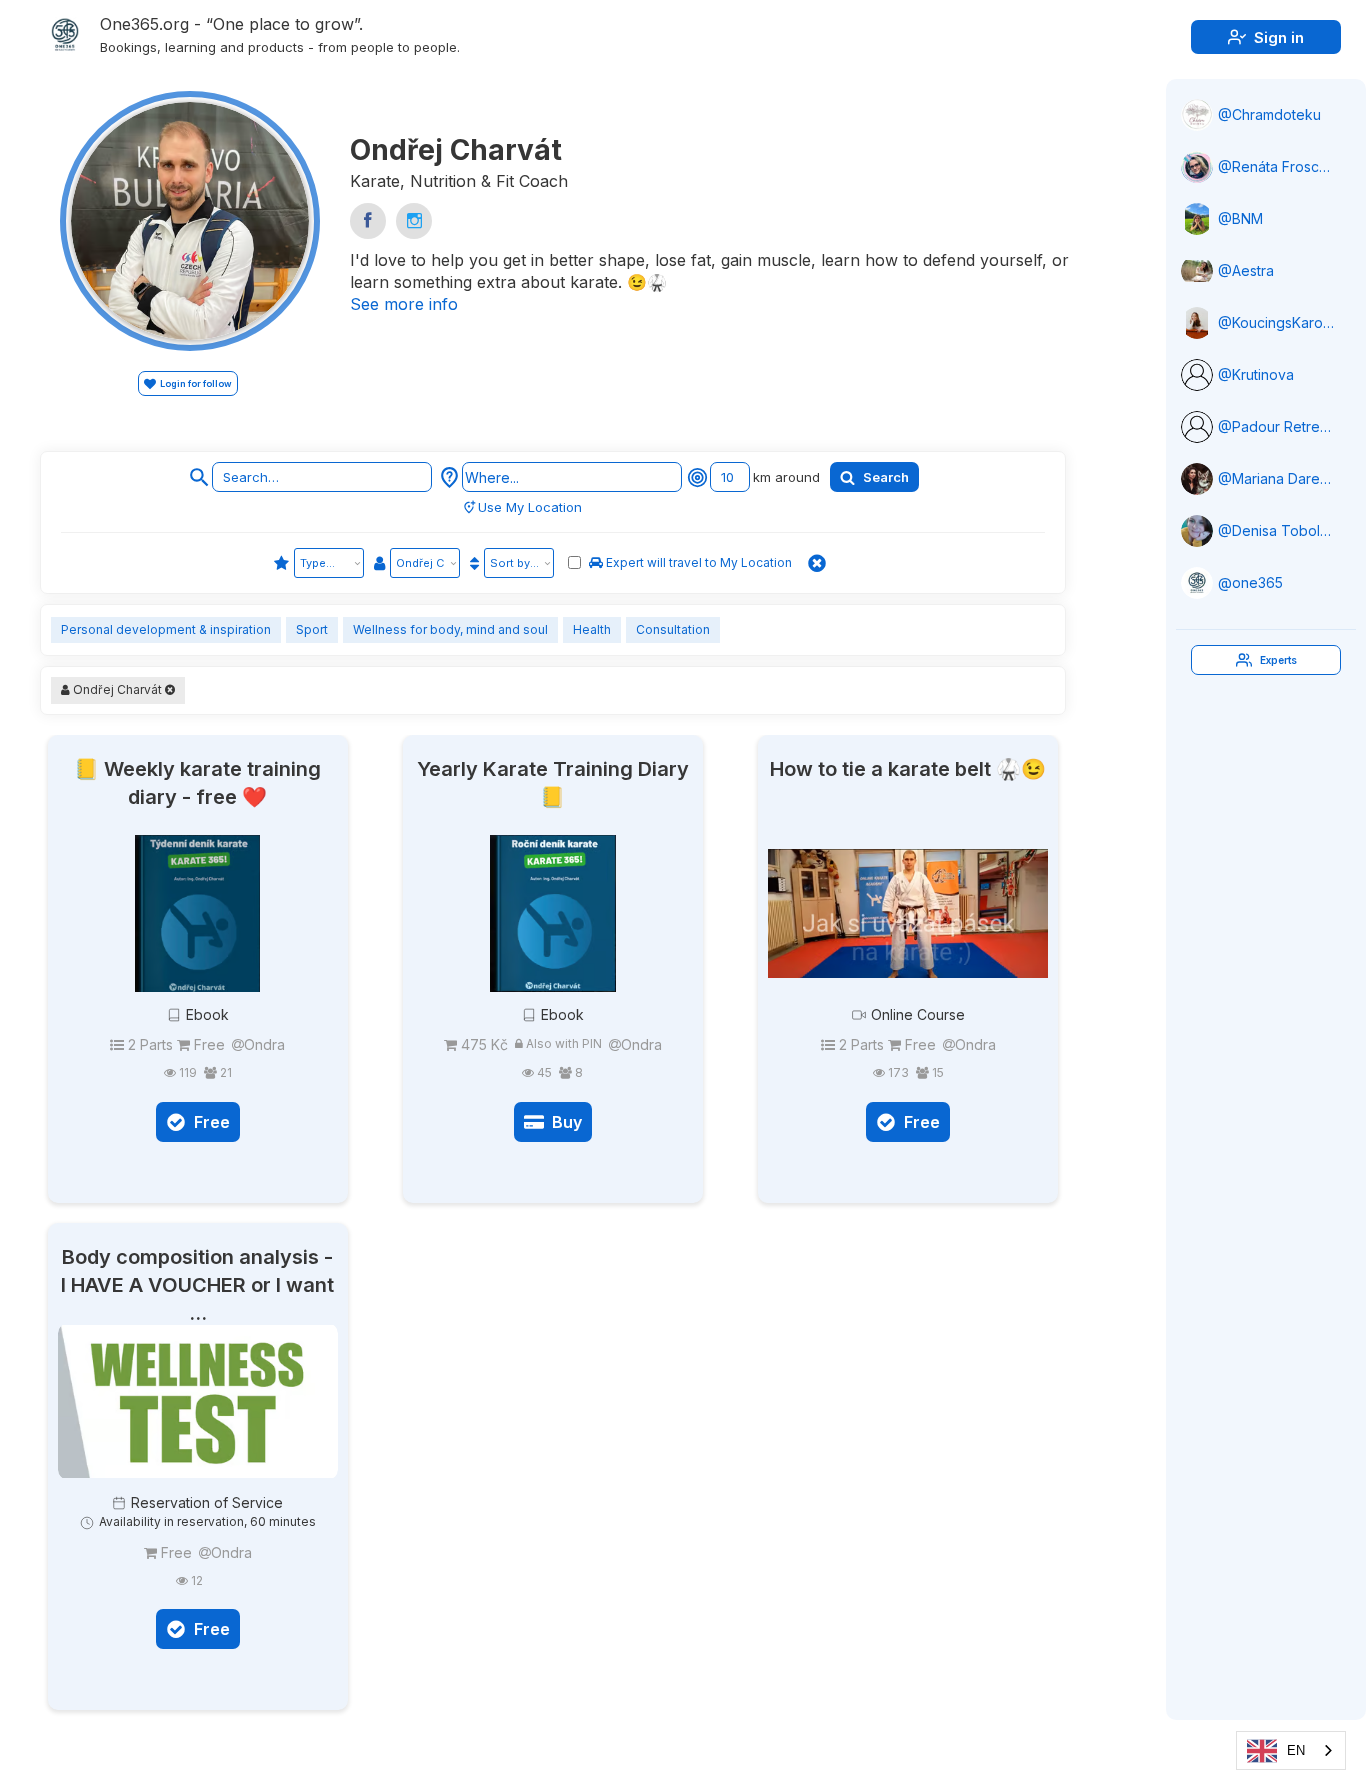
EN (1296, 1750)
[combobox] (1291, 1750)
